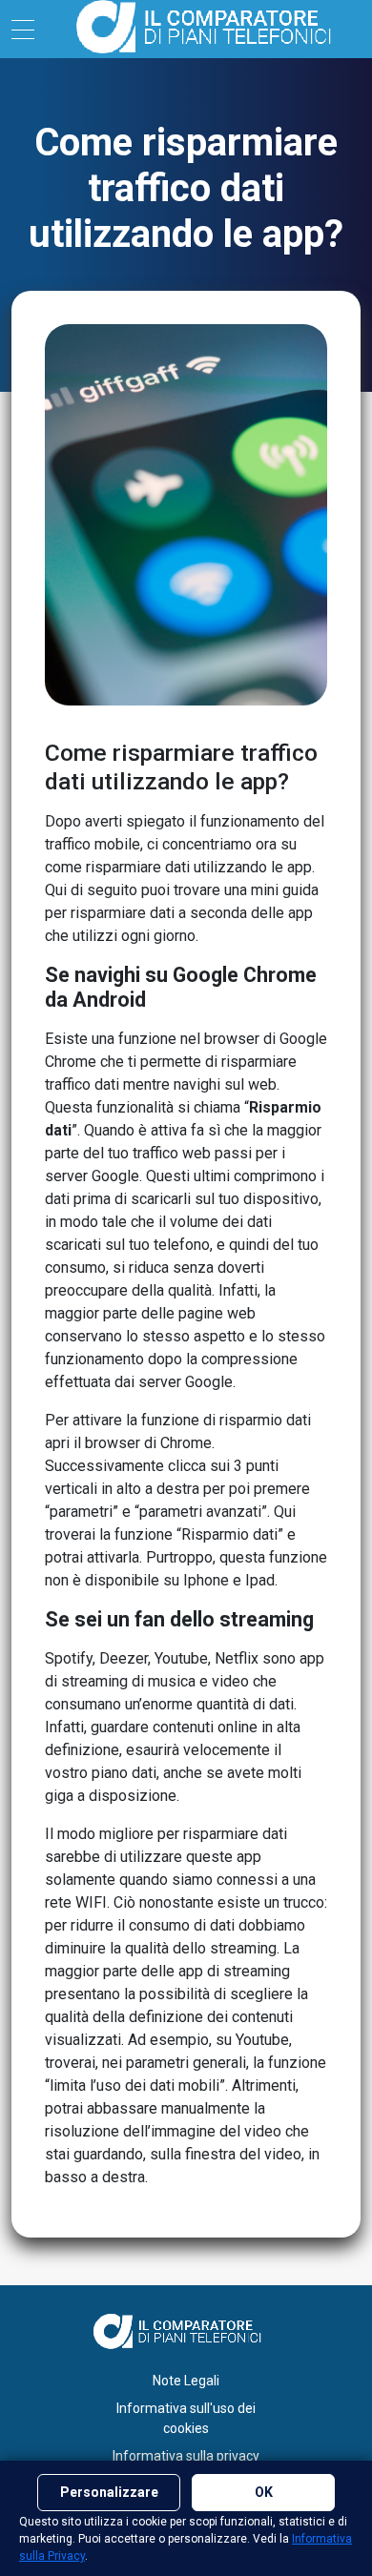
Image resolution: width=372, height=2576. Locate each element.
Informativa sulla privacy (186, 2456)
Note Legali (186, 2381)
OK (264, 2492)
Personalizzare (109, 2492)
